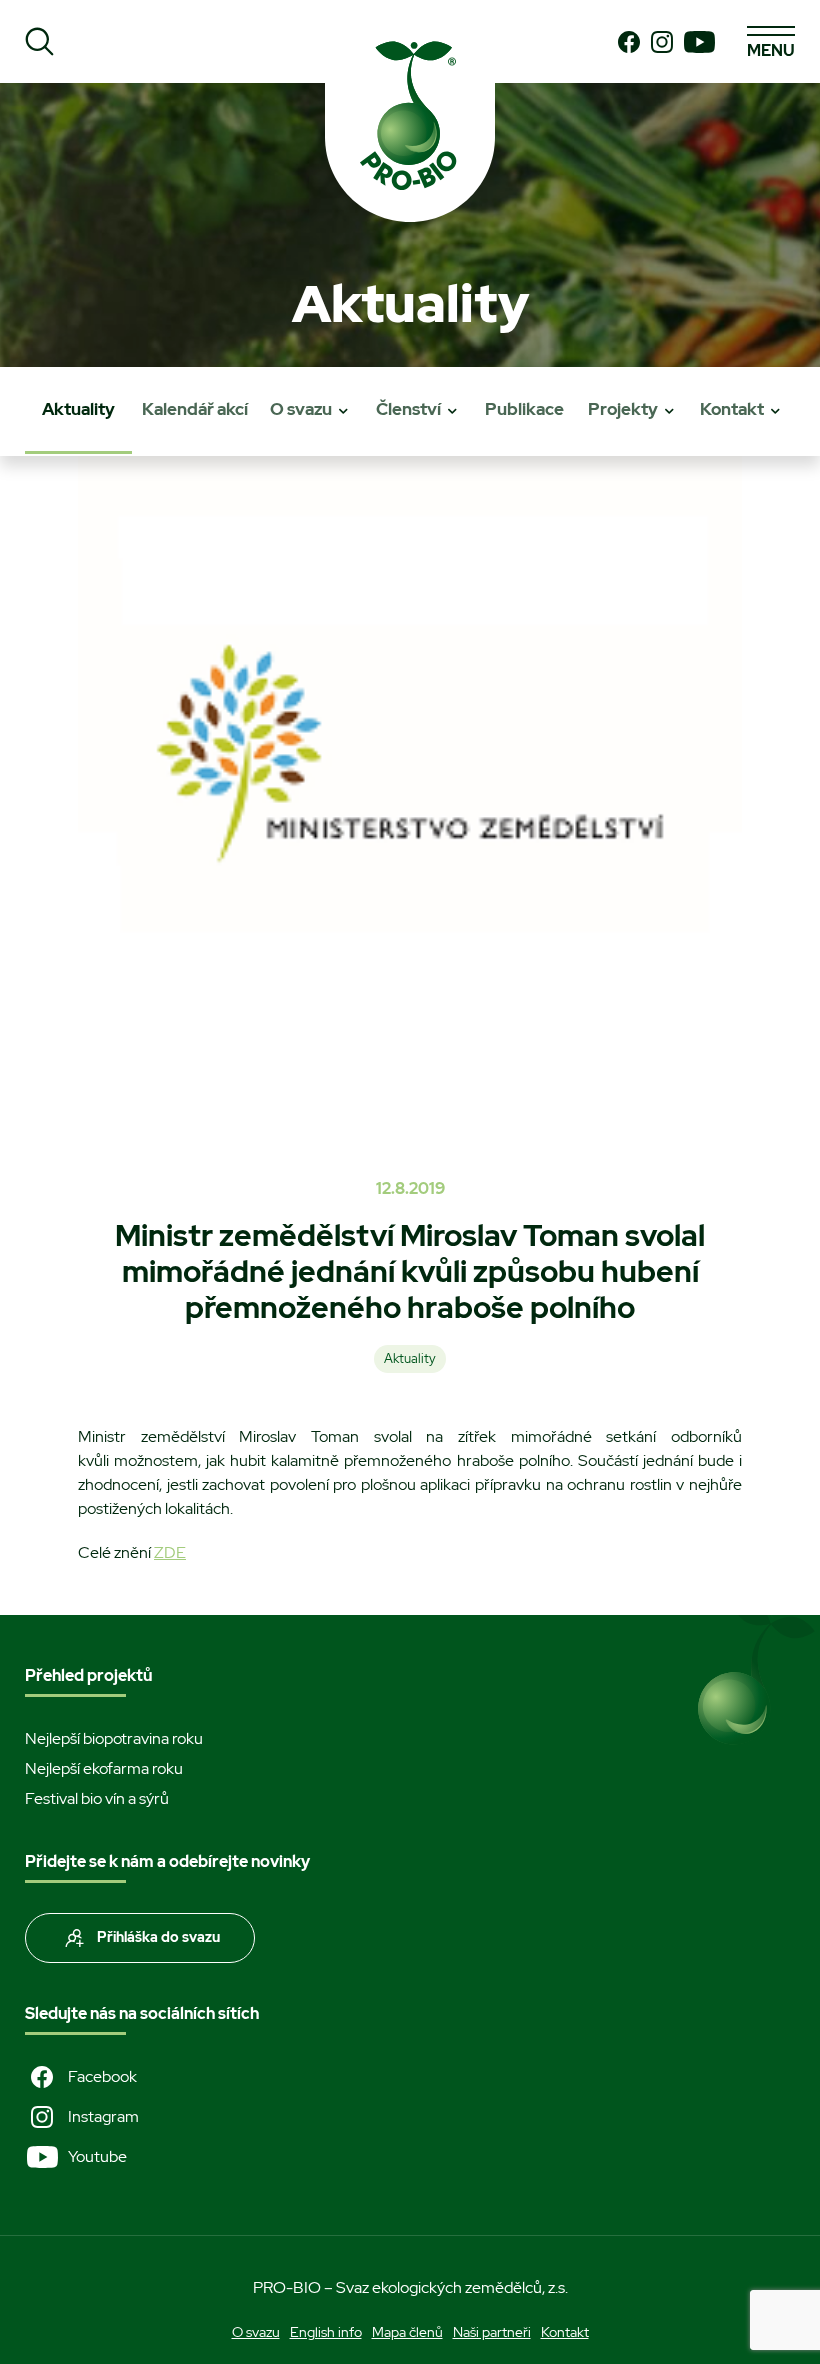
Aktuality (78, 409)
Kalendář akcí (195, 409)
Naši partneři (492, 2332)
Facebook (102, 2076)
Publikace (524, 409)
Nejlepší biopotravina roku (114, 1738)
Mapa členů (407, 2332)
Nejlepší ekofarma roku (104, 1768)
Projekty (623, 409)
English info (326, 2332)
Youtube (97, 2156)
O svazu (301, 409)
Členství (408, 409)
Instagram (103, 2116)
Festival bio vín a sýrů (97, 1798)
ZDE (170, 1552)
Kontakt (732, 409)
